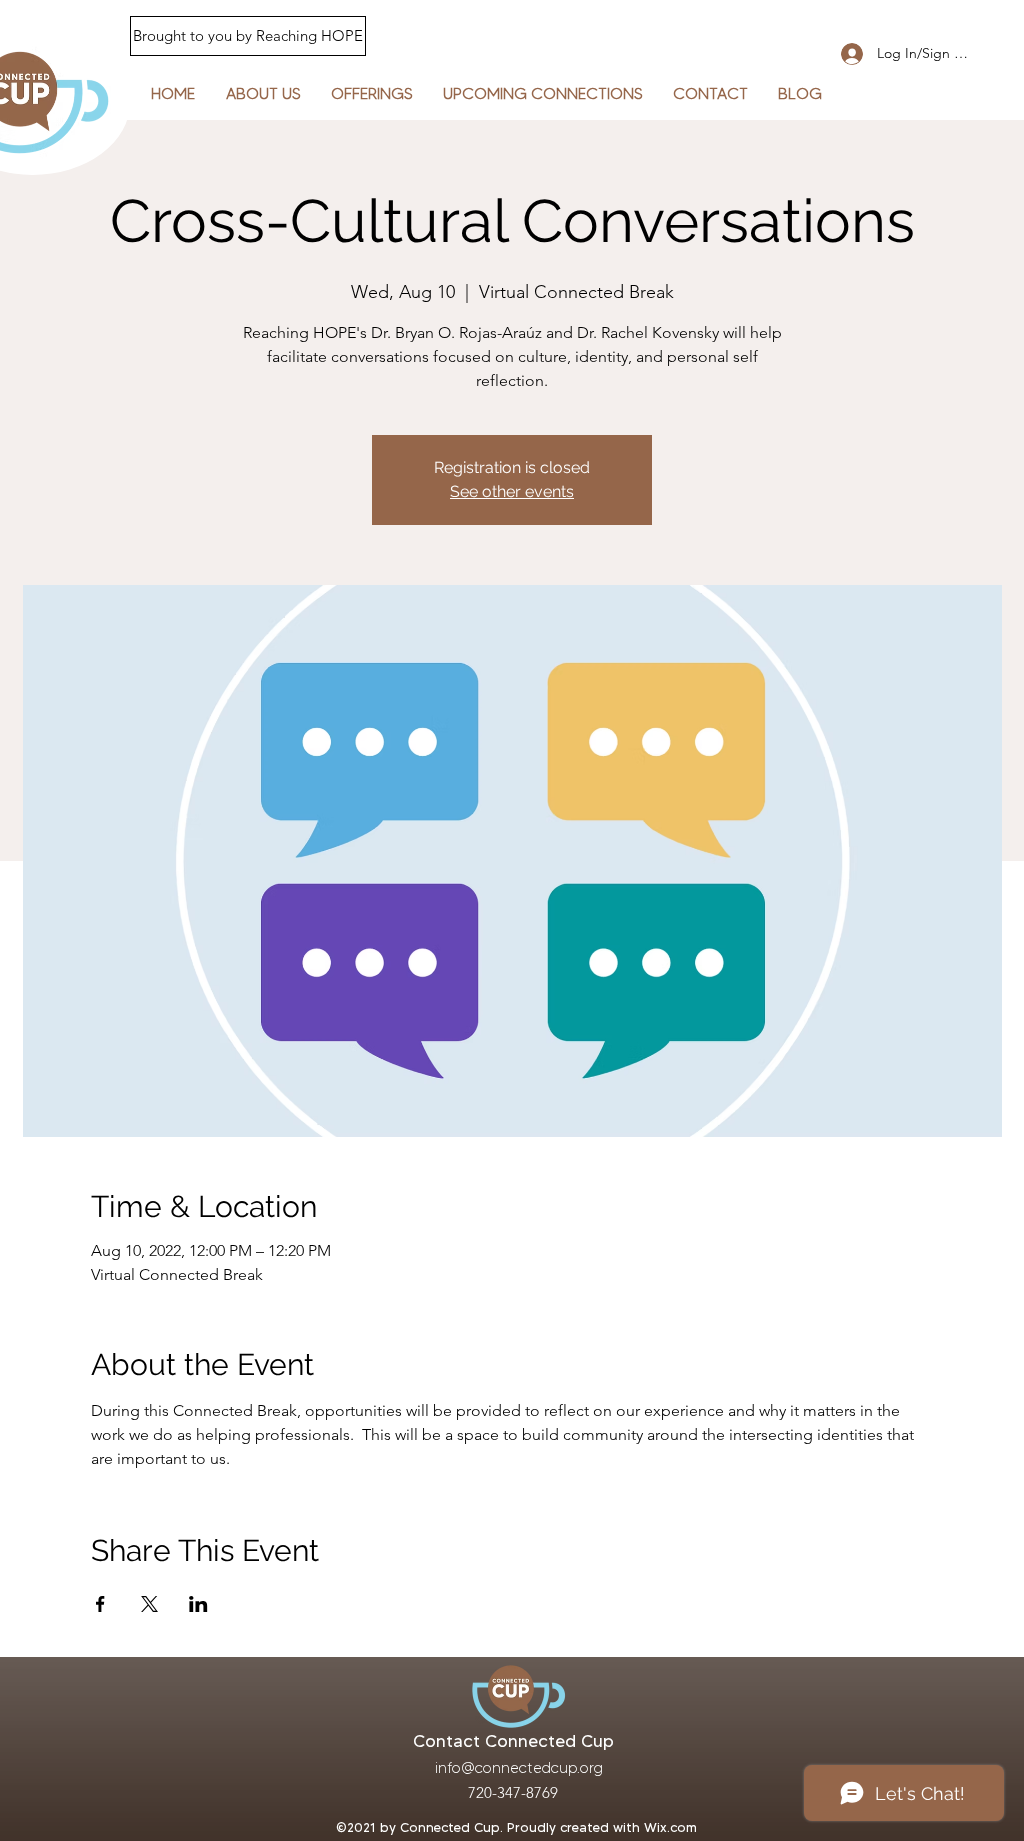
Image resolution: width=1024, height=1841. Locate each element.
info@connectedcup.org (519, 1768)
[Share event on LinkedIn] (198, 1604)
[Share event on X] (149, 1604)
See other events (512, 491)
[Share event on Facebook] (100, 1604)
